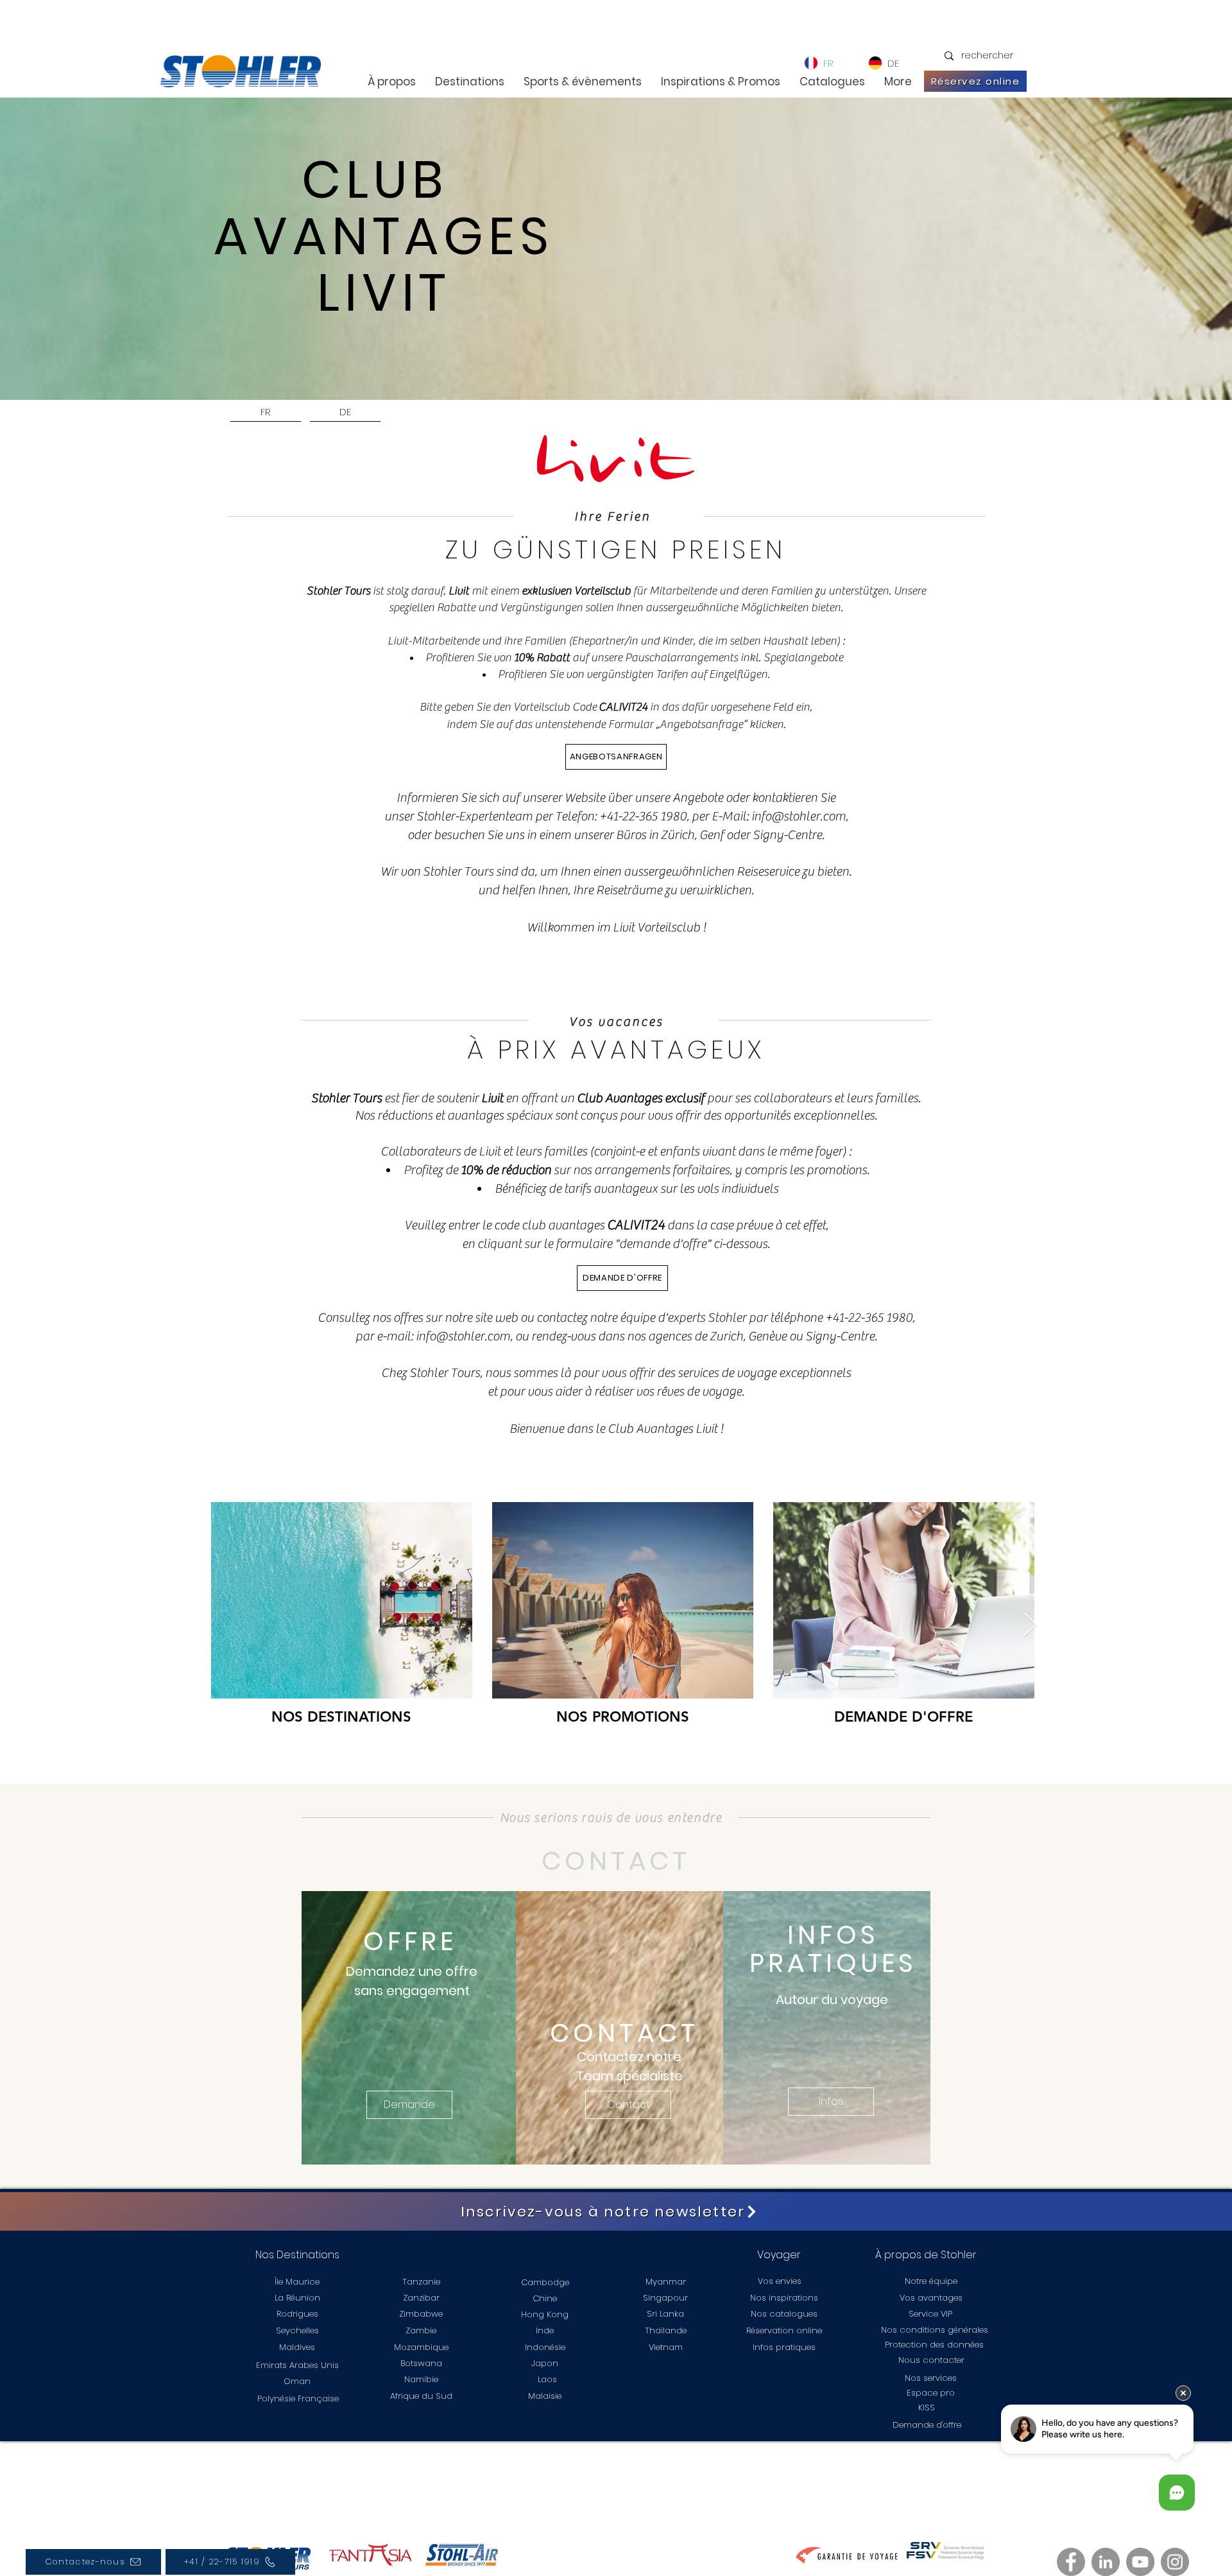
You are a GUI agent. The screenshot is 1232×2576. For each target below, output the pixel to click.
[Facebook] (1071, 2562)
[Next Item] (1030, 1626)
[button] (409, 2105)
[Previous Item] (233, 1626)
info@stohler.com (799, 816)
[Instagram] (1175, 2562)
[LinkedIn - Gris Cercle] (1106, 2562)
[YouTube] (1140, 2562)
